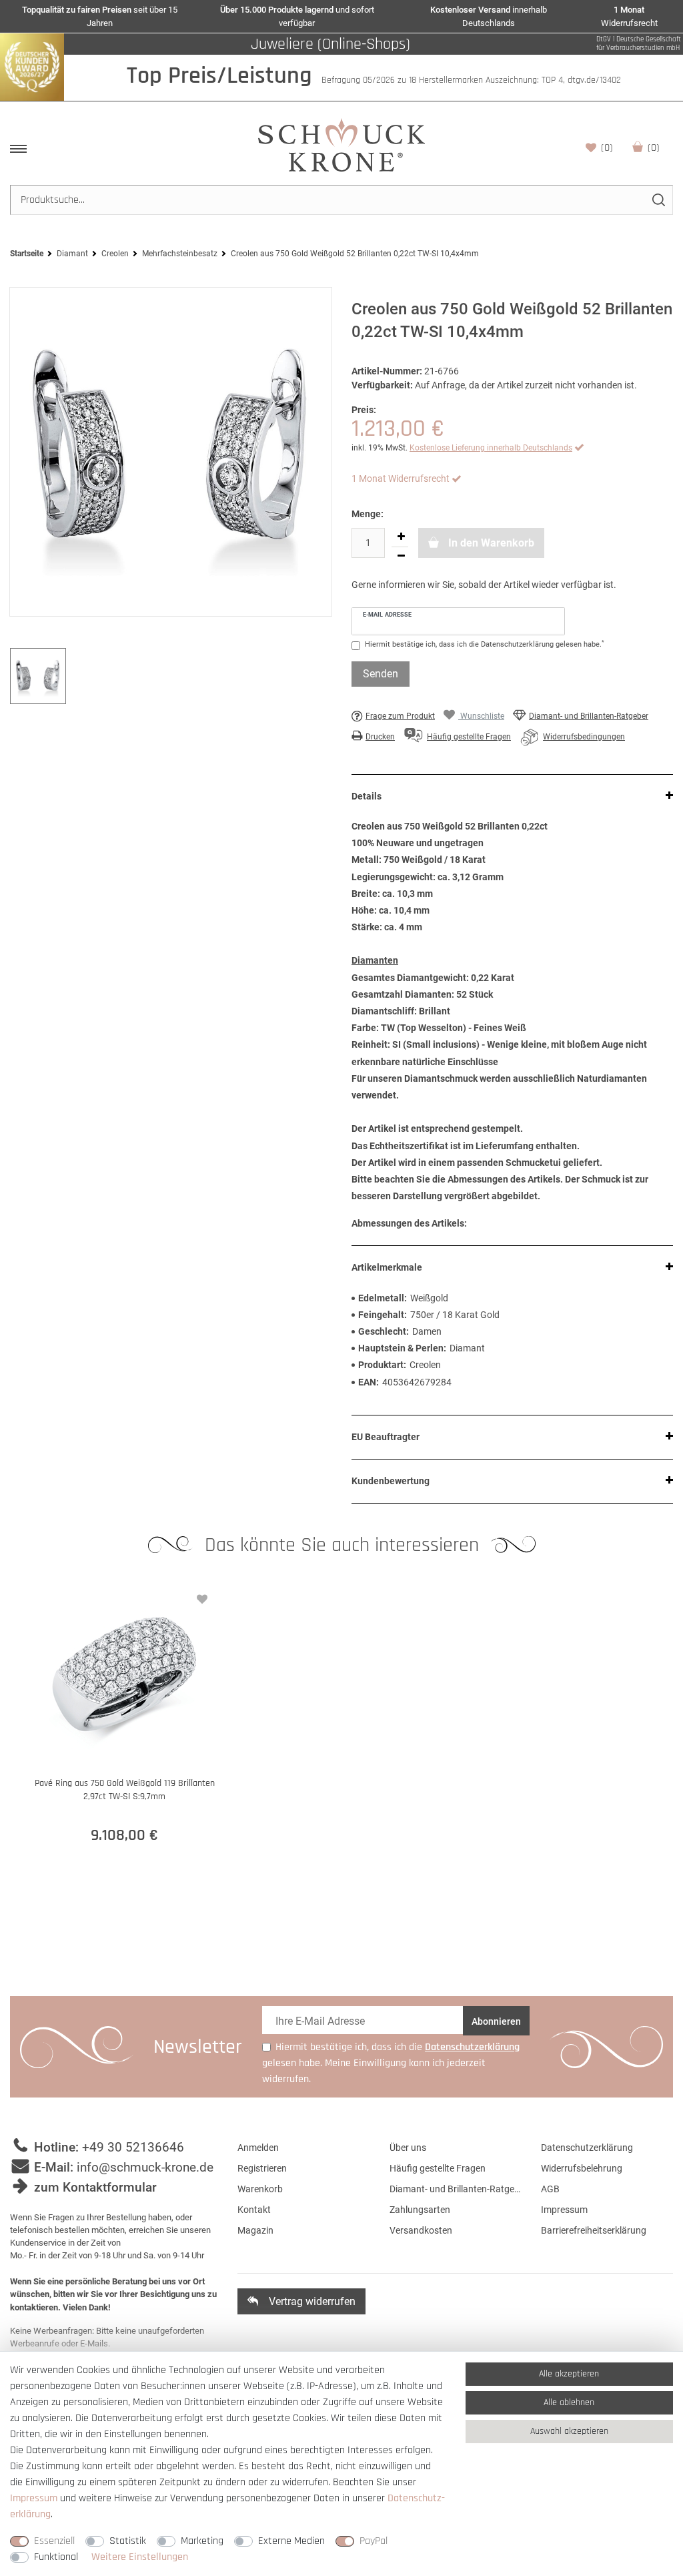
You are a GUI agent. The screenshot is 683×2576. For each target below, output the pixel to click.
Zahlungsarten (420, 2210)
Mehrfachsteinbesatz (180, 254)
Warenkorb (654, 148)
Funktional (56, 2557)
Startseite (27, 254)
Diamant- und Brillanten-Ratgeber (589, 716)
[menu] (18, 149)
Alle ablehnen (569, 2402)
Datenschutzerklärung (587, 2148)
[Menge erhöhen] (401, 537)
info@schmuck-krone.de (145, 2167)
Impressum (564, 2210)
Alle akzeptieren (569, 2374)
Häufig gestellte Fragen (438, 2168)
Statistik (128, 2541)
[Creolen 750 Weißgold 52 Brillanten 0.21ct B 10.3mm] (171, 452)
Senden (381, 674)
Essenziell (54, 2541)
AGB (550, 2189)
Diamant (72, 254)
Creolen (115, 254)
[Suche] (658, 200)
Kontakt (254, 2210)
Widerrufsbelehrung (582, 2168)
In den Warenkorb (490, 543)
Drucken (380, 737)
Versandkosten (421, 2230)
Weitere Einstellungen (140, 2557)
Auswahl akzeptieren (569, 2431)
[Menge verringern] (401, 557)
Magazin (255, 2230)
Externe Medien (291, 2541)
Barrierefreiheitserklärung (594, 2230)
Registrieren (262, 2168)
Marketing (202, 2541)
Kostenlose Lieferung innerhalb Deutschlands (491, 448)
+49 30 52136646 (133, 2147)
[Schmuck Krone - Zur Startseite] (341, 144)
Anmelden (258, 2148)
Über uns (408, 2148)
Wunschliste (607, 148)
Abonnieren (496, 2021)
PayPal (374, 2541)
